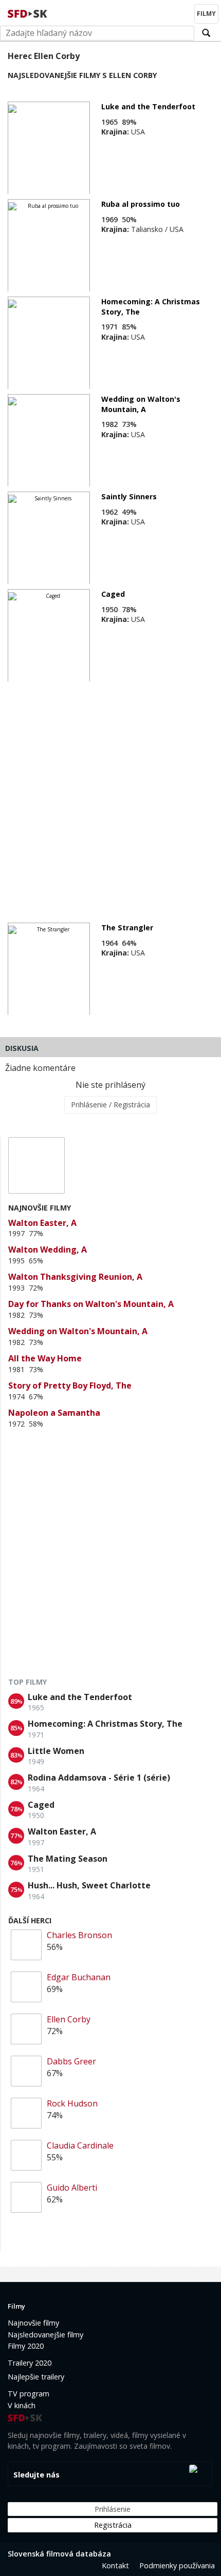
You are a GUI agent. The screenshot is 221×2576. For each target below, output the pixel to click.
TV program (29, 2394)
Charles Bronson (79, 1935)
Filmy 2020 (26, 2346)
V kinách (22, 2405)
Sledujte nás (36, 2475)
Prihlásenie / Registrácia (110, 1105)
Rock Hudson (72, 2103)
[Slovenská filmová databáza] (28, 12)
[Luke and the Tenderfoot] (49, 148)
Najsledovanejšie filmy (45, 2335)
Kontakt (115, 2565)
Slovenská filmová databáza (59, 2554)
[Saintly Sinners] (49, 538)
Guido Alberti (72, 2188)
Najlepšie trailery (36, 2377)
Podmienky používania (177, 2565)
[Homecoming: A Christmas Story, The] (49, 343)
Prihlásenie (113, 2509)
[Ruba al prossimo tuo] (49, 246)
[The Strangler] (49, 969)
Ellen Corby (69, 2019)
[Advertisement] (110, 797)
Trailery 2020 (30, 2363)
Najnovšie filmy (33, 2323)
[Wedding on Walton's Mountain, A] (49, 441)
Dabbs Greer (71, 2061)
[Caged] (49, 636)
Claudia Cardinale (80, 2145)
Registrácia (113, 2525)
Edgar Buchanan (79, 1977)
